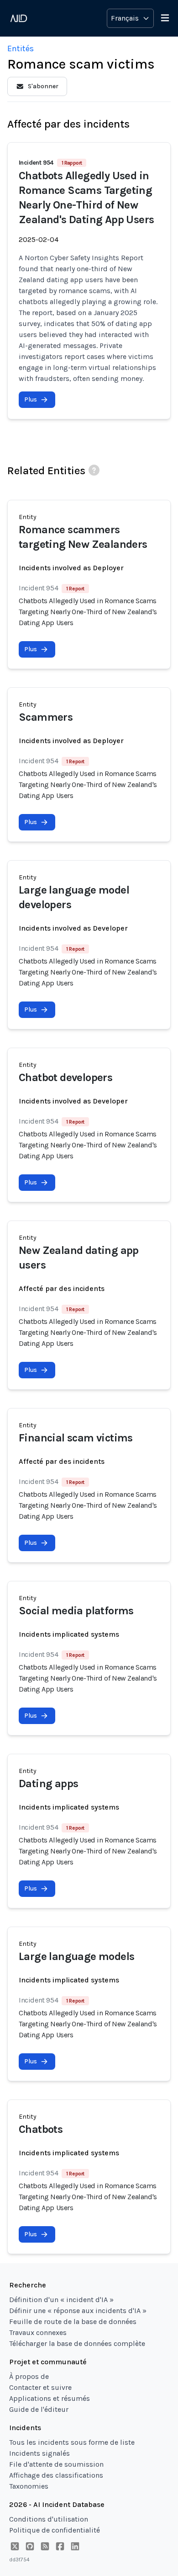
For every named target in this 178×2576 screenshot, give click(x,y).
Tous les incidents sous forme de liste (72, 2442)
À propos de (29, 2376)
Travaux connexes (38, 2332)
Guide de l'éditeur (39, 2409)
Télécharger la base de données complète (77, 2343)
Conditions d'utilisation (49, 2519)
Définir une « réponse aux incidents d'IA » (78, 2311)
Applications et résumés (50, 2398)
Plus (31, 399)
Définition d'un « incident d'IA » (61, 2300)
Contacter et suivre (40, 2387)
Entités (21, 48)
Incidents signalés (39, 2453)
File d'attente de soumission (56, 2464)
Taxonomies (29, 2486)
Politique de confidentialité (55, 2530)
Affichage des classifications (56, 2475)
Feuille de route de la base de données (73, 2322)
